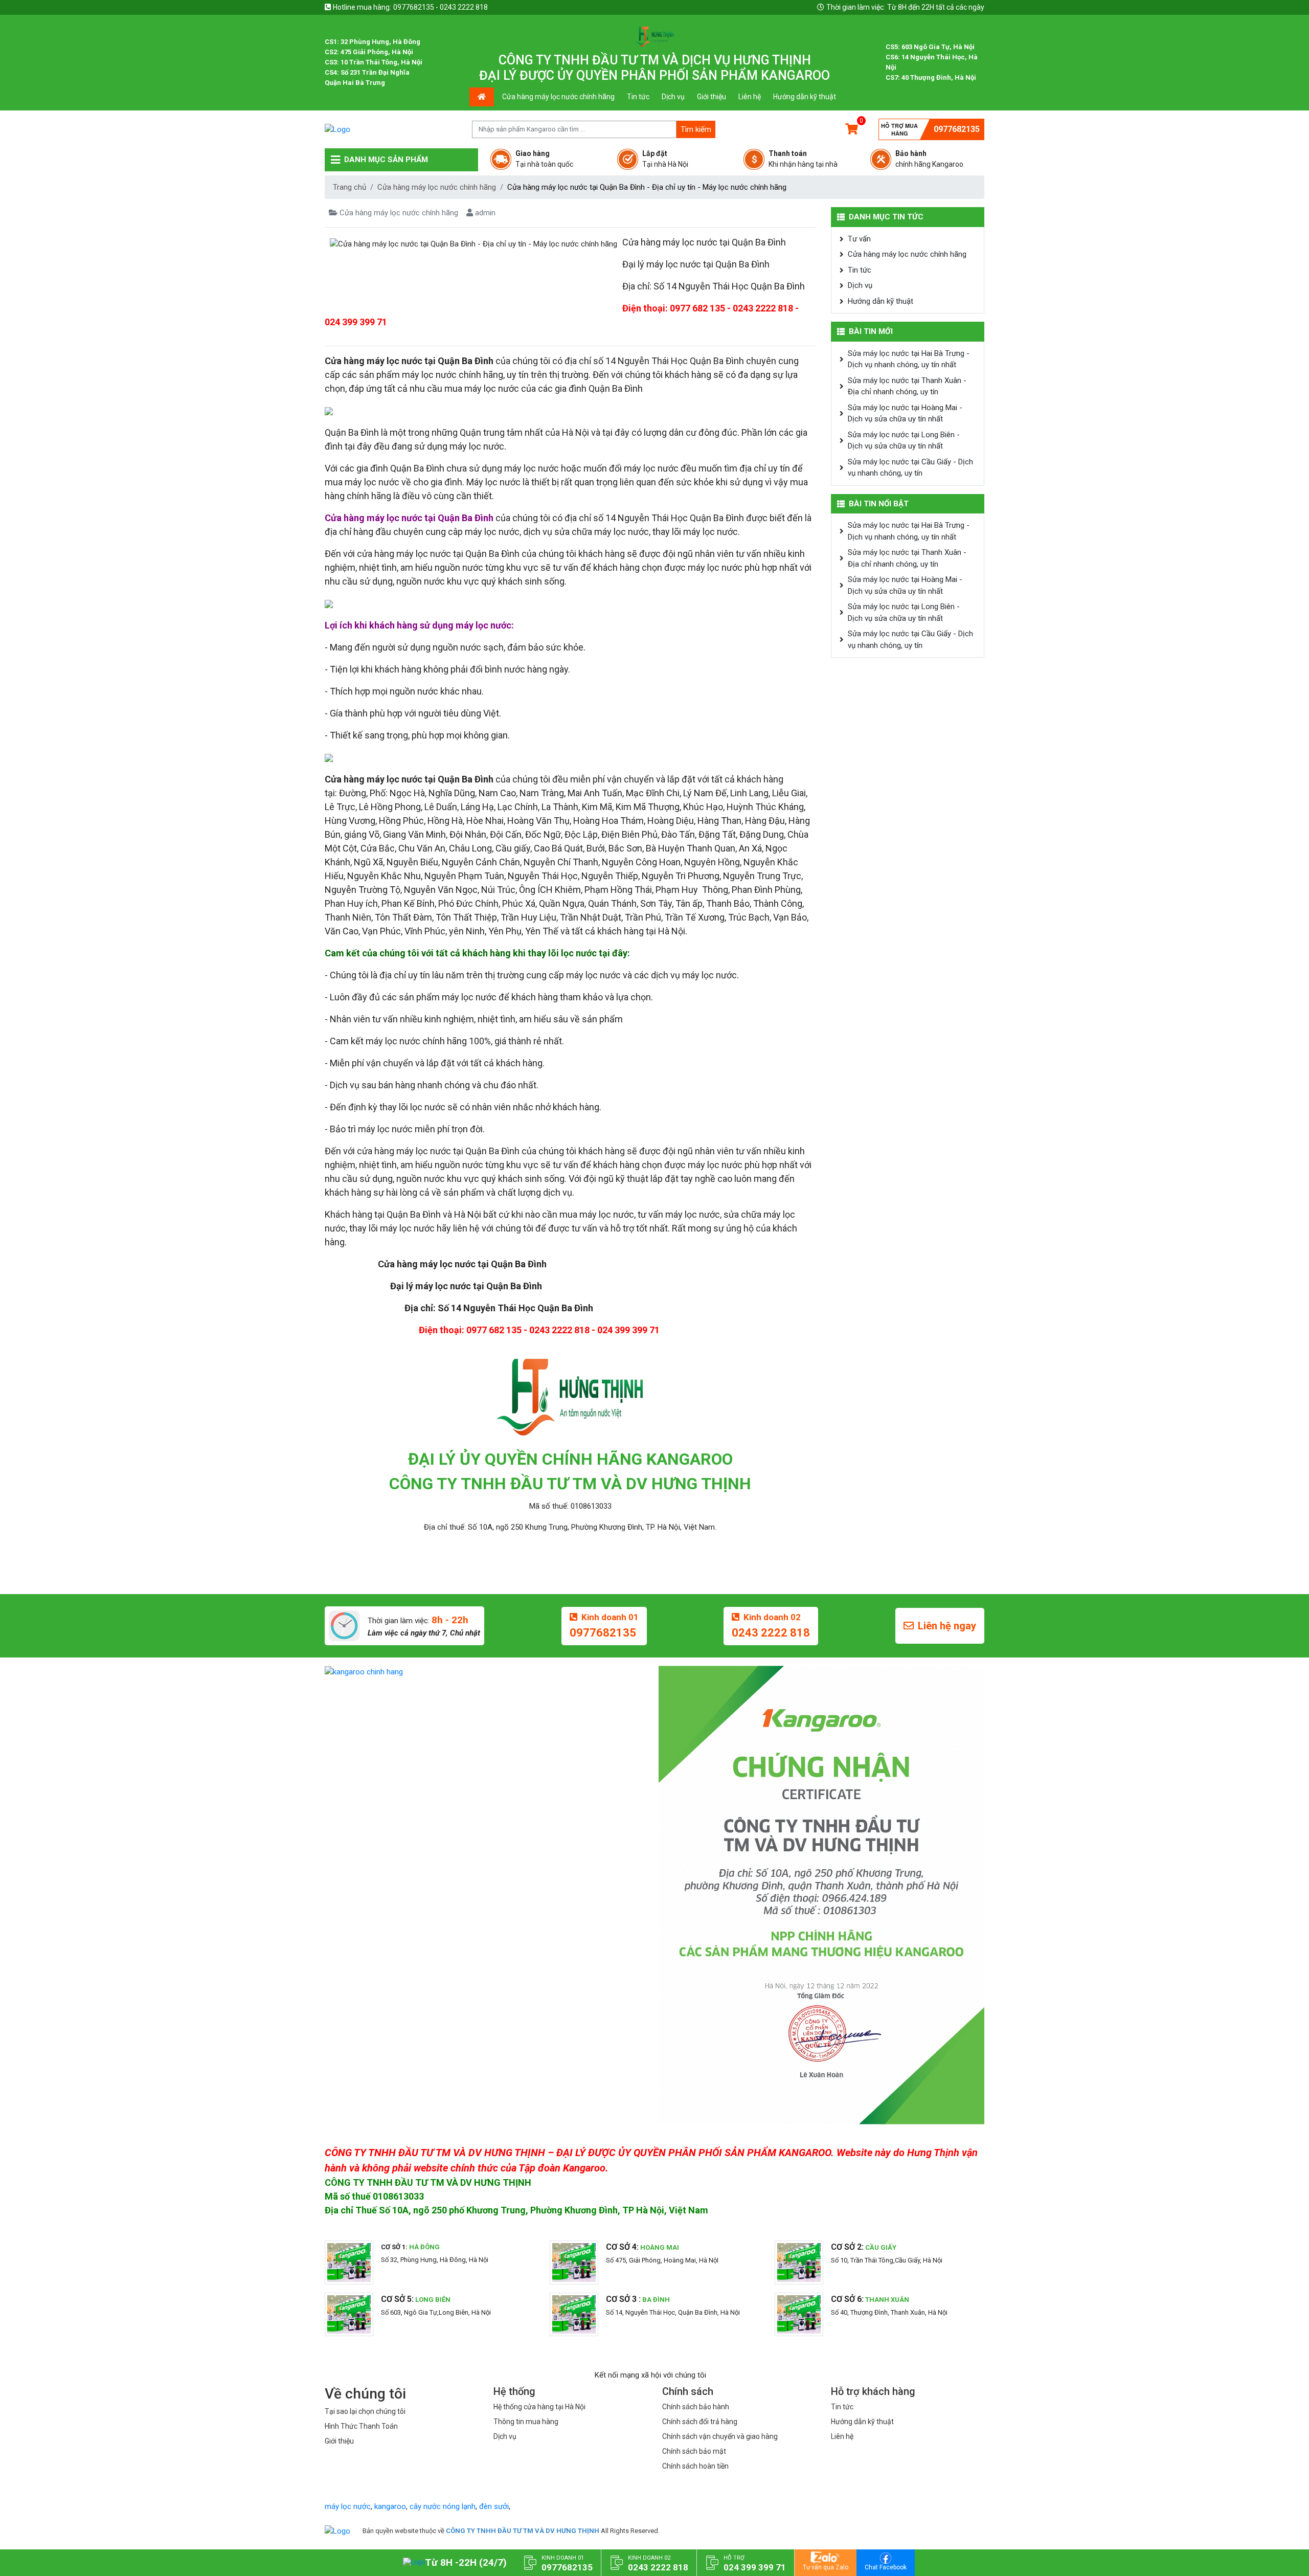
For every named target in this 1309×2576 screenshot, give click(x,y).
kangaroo (390, 2506)
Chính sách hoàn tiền (695, 2466)
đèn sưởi (494, 2506)
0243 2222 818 (771, 1633)
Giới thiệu (712, 97)
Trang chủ (349, 187)
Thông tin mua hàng (526, 2422)
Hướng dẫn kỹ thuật (805, 97)
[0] (852, 129)
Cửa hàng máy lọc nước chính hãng (558, 97)
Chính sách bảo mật (694, 2451)
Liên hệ (750, 97)
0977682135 (957, 129)
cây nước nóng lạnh (443, 2506)
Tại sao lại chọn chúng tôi (365, 2411)
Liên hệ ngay (947, 1626)
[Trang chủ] (337, 2531)
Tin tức (638, 97)
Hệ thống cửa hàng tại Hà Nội (539, 2407)
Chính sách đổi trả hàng (700, 2422)
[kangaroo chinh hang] (488, 1672)
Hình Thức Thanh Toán (361, 2426)
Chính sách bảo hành (696, 2407)
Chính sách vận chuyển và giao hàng (720, 2436)
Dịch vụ (673, 97)
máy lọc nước (348, 2506)
